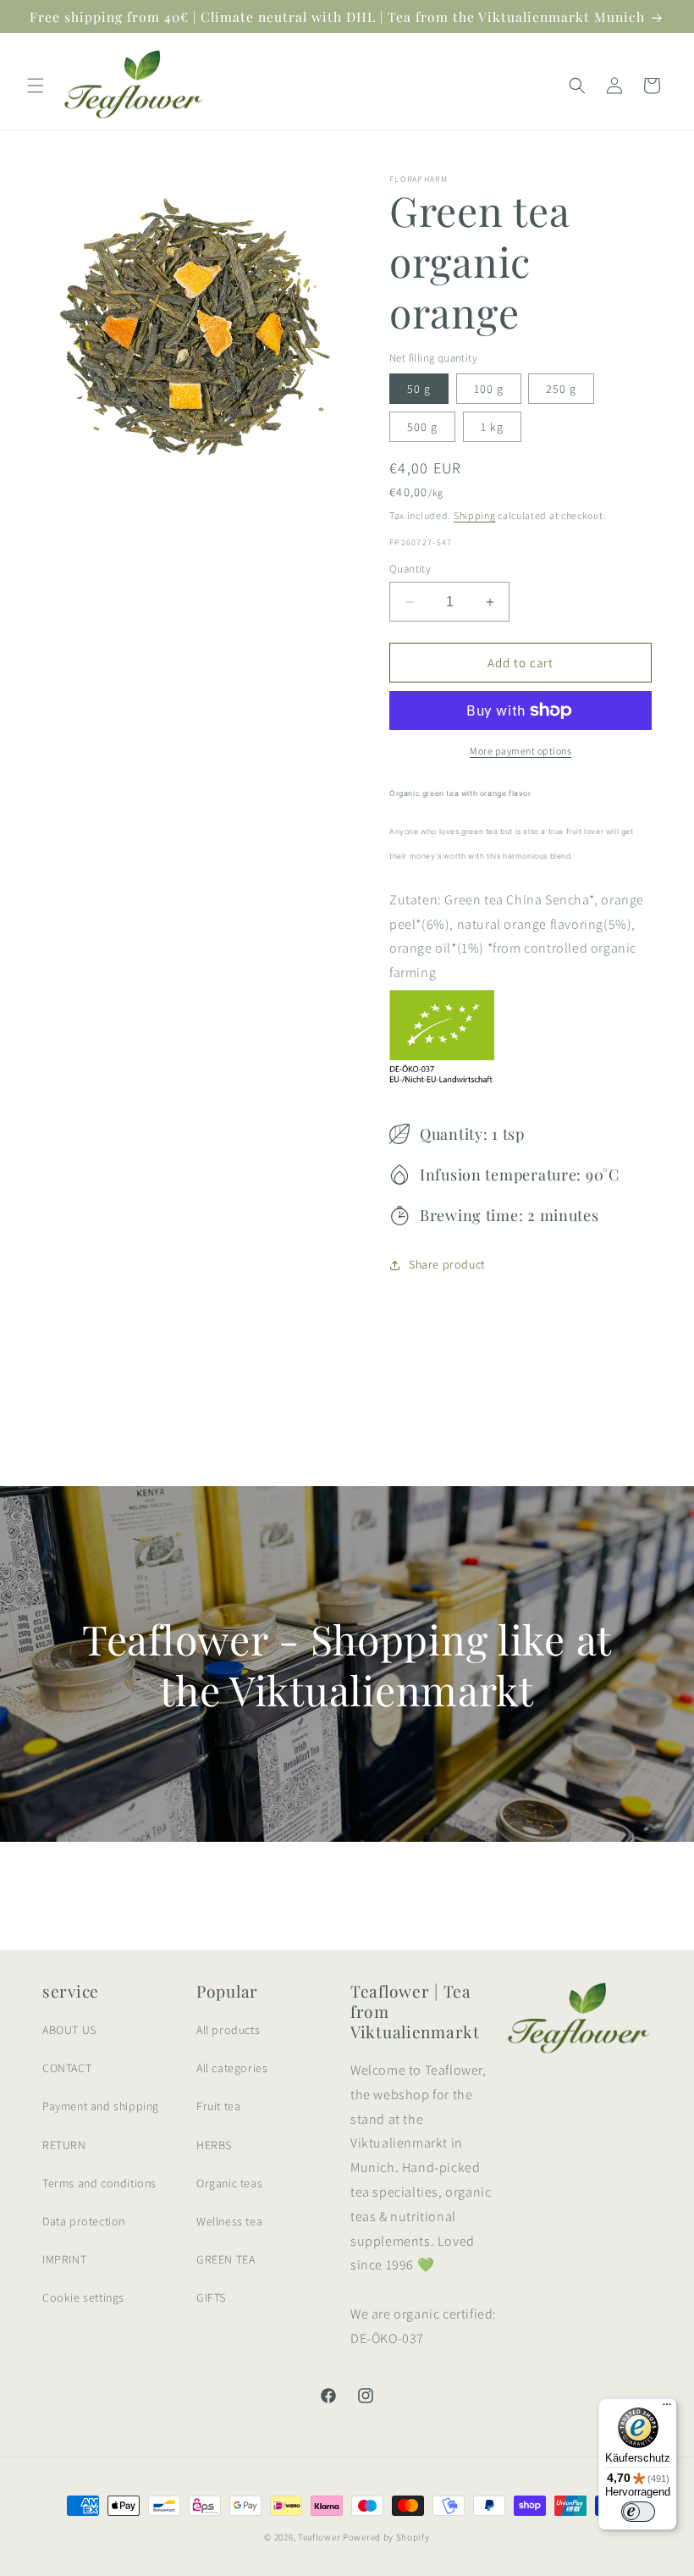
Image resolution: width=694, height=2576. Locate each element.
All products (228, 2030)
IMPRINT (64, 2259)
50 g (419, 389)
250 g (561, 389)
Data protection (84, 2221)
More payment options (520, 751)
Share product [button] (447, 1264)
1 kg (492, 427)
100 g (489, 389)
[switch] (638, 2512)
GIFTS (211, 2297)
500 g (422, 427)
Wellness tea (229, 2221)
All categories (232, 2068)
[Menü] (667, 2408)
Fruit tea (218, 2106)
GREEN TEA (226, 2259)
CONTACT (67, 2068)
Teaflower (319, 2537)
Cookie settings (83, 2297)
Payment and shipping (101, 2106)
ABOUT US (69, 2030)
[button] (36, 86)
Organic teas (229, 2183)
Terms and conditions (99, 2183)
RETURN (64, 2145)
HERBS (214, 2145)
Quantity (410, 569)
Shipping (475, 515)
